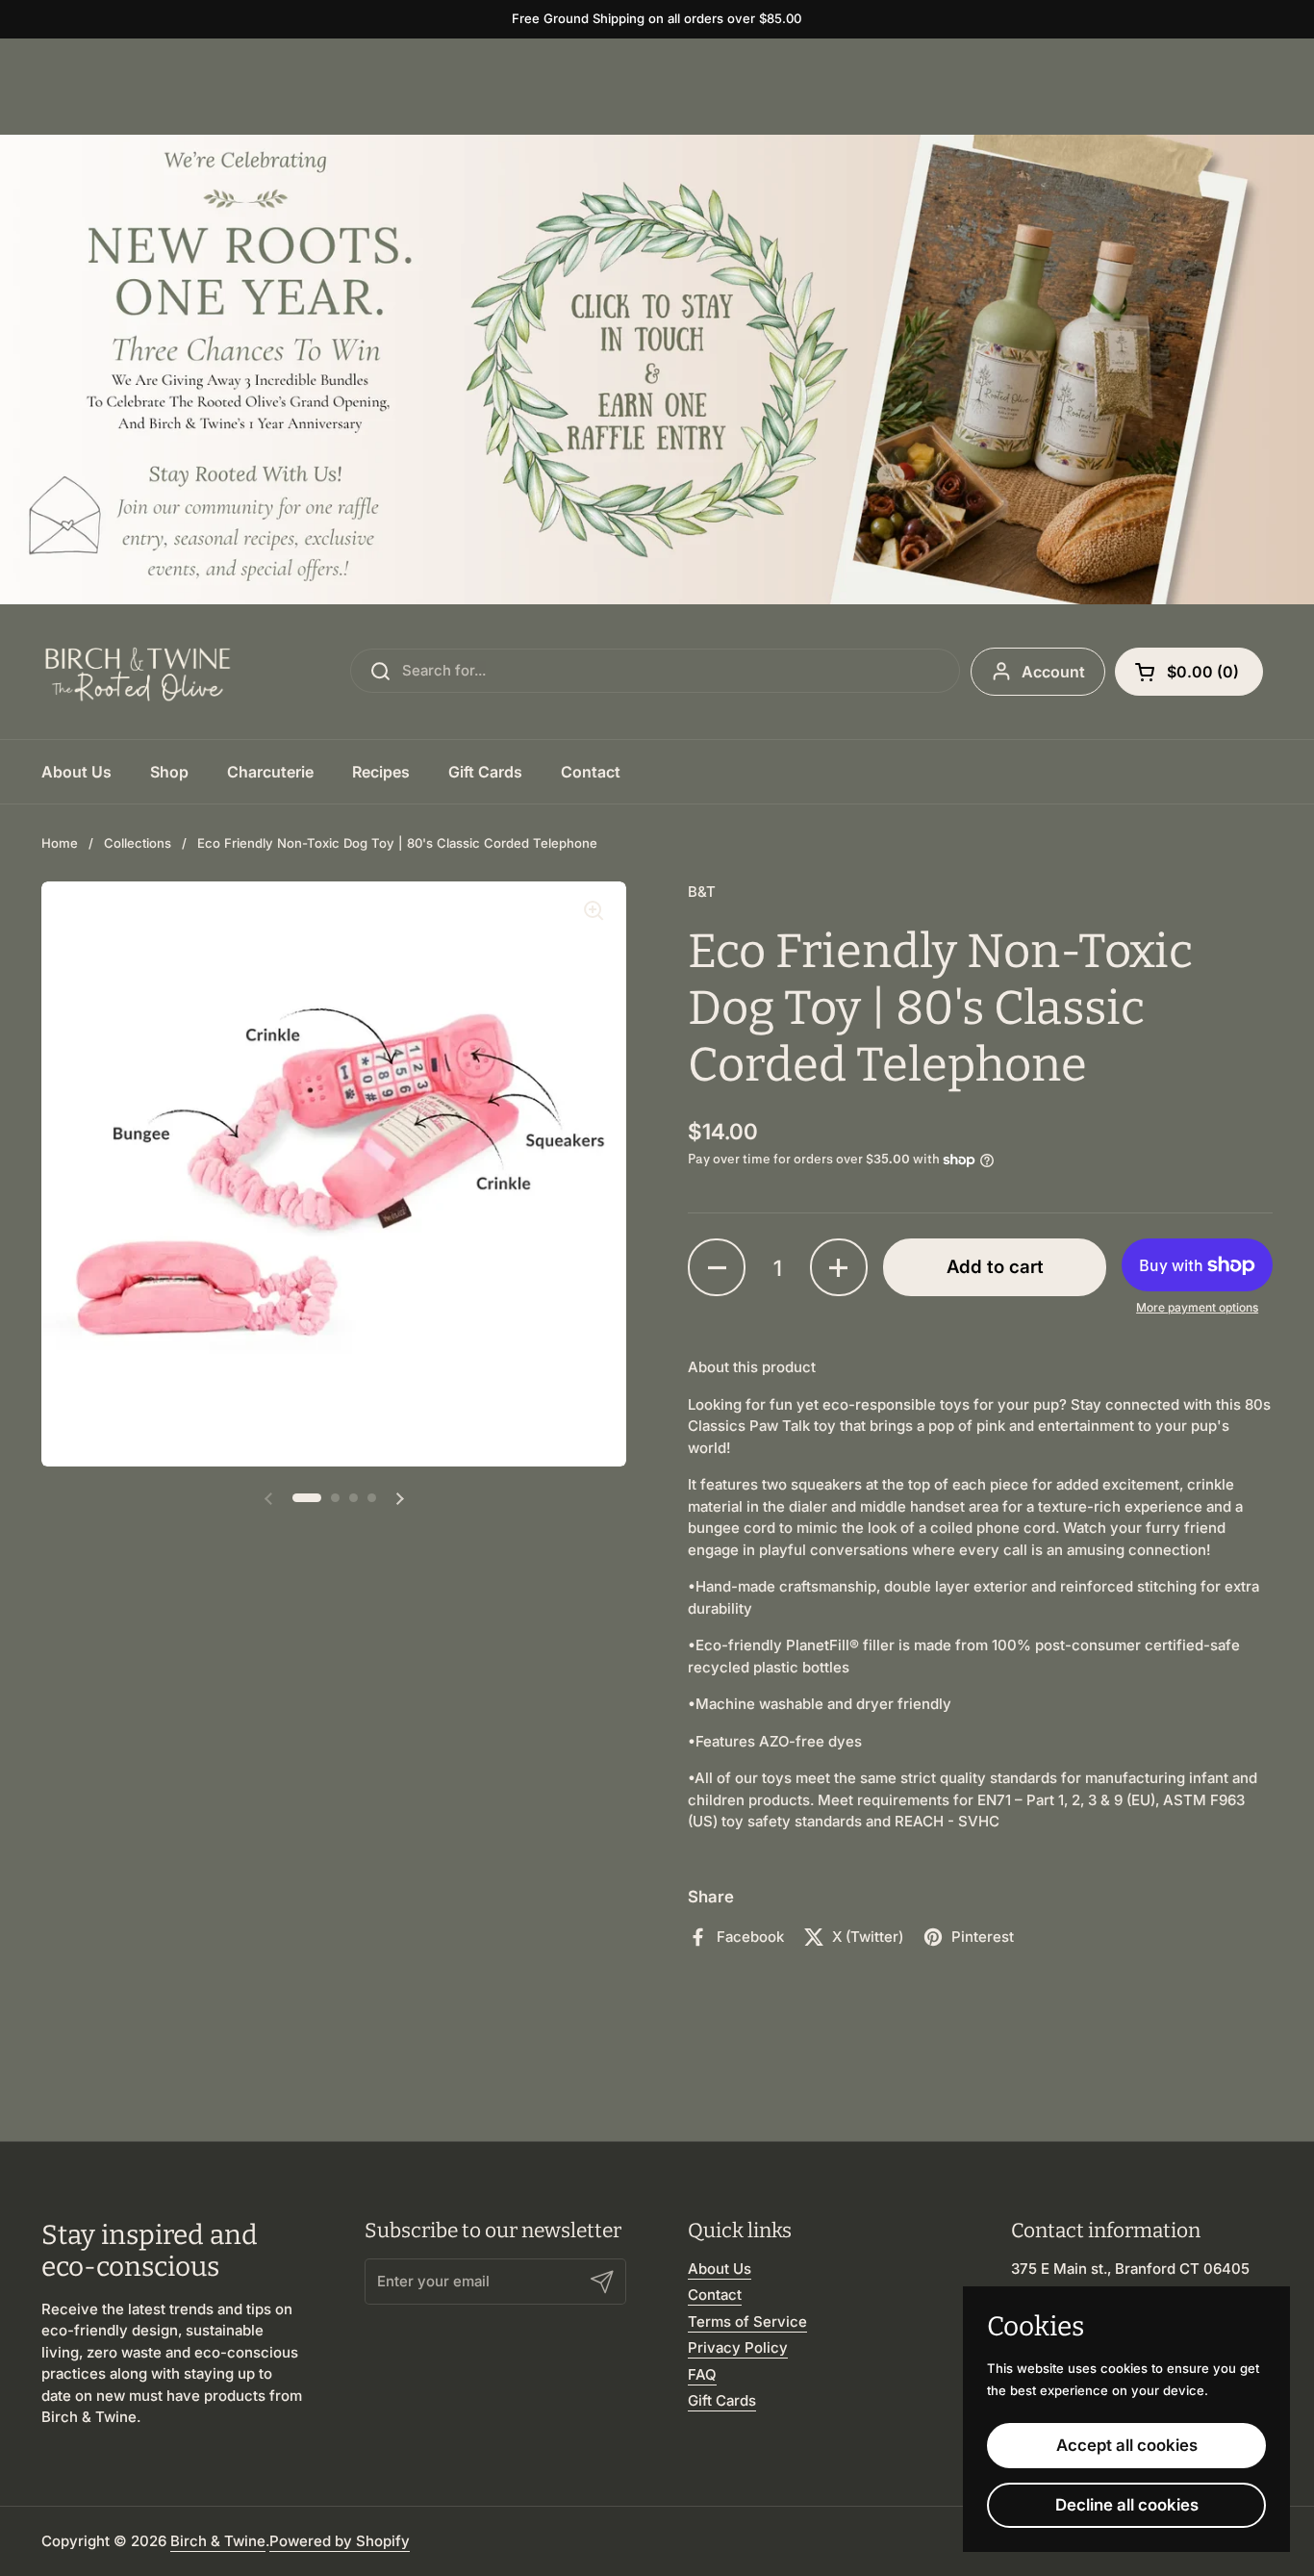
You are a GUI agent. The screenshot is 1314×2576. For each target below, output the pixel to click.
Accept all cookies (1127, 2445)
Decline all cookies (1127, 2505)
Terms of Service (747, 2321)
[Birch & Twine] (138, 672)
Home (60, 843)
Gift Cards (722, 2400)
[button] (1189, 672)
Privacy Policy (738, 2347)
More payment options (1197, 1307)
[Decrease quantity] (717, 1267)
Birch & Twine (218, 2541)
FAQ (702, 2374)
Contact (715, 2295)
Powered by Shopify (340, 2541)
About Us (720, 2269)
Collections (138, 843)
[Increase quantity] (839, 1267)
